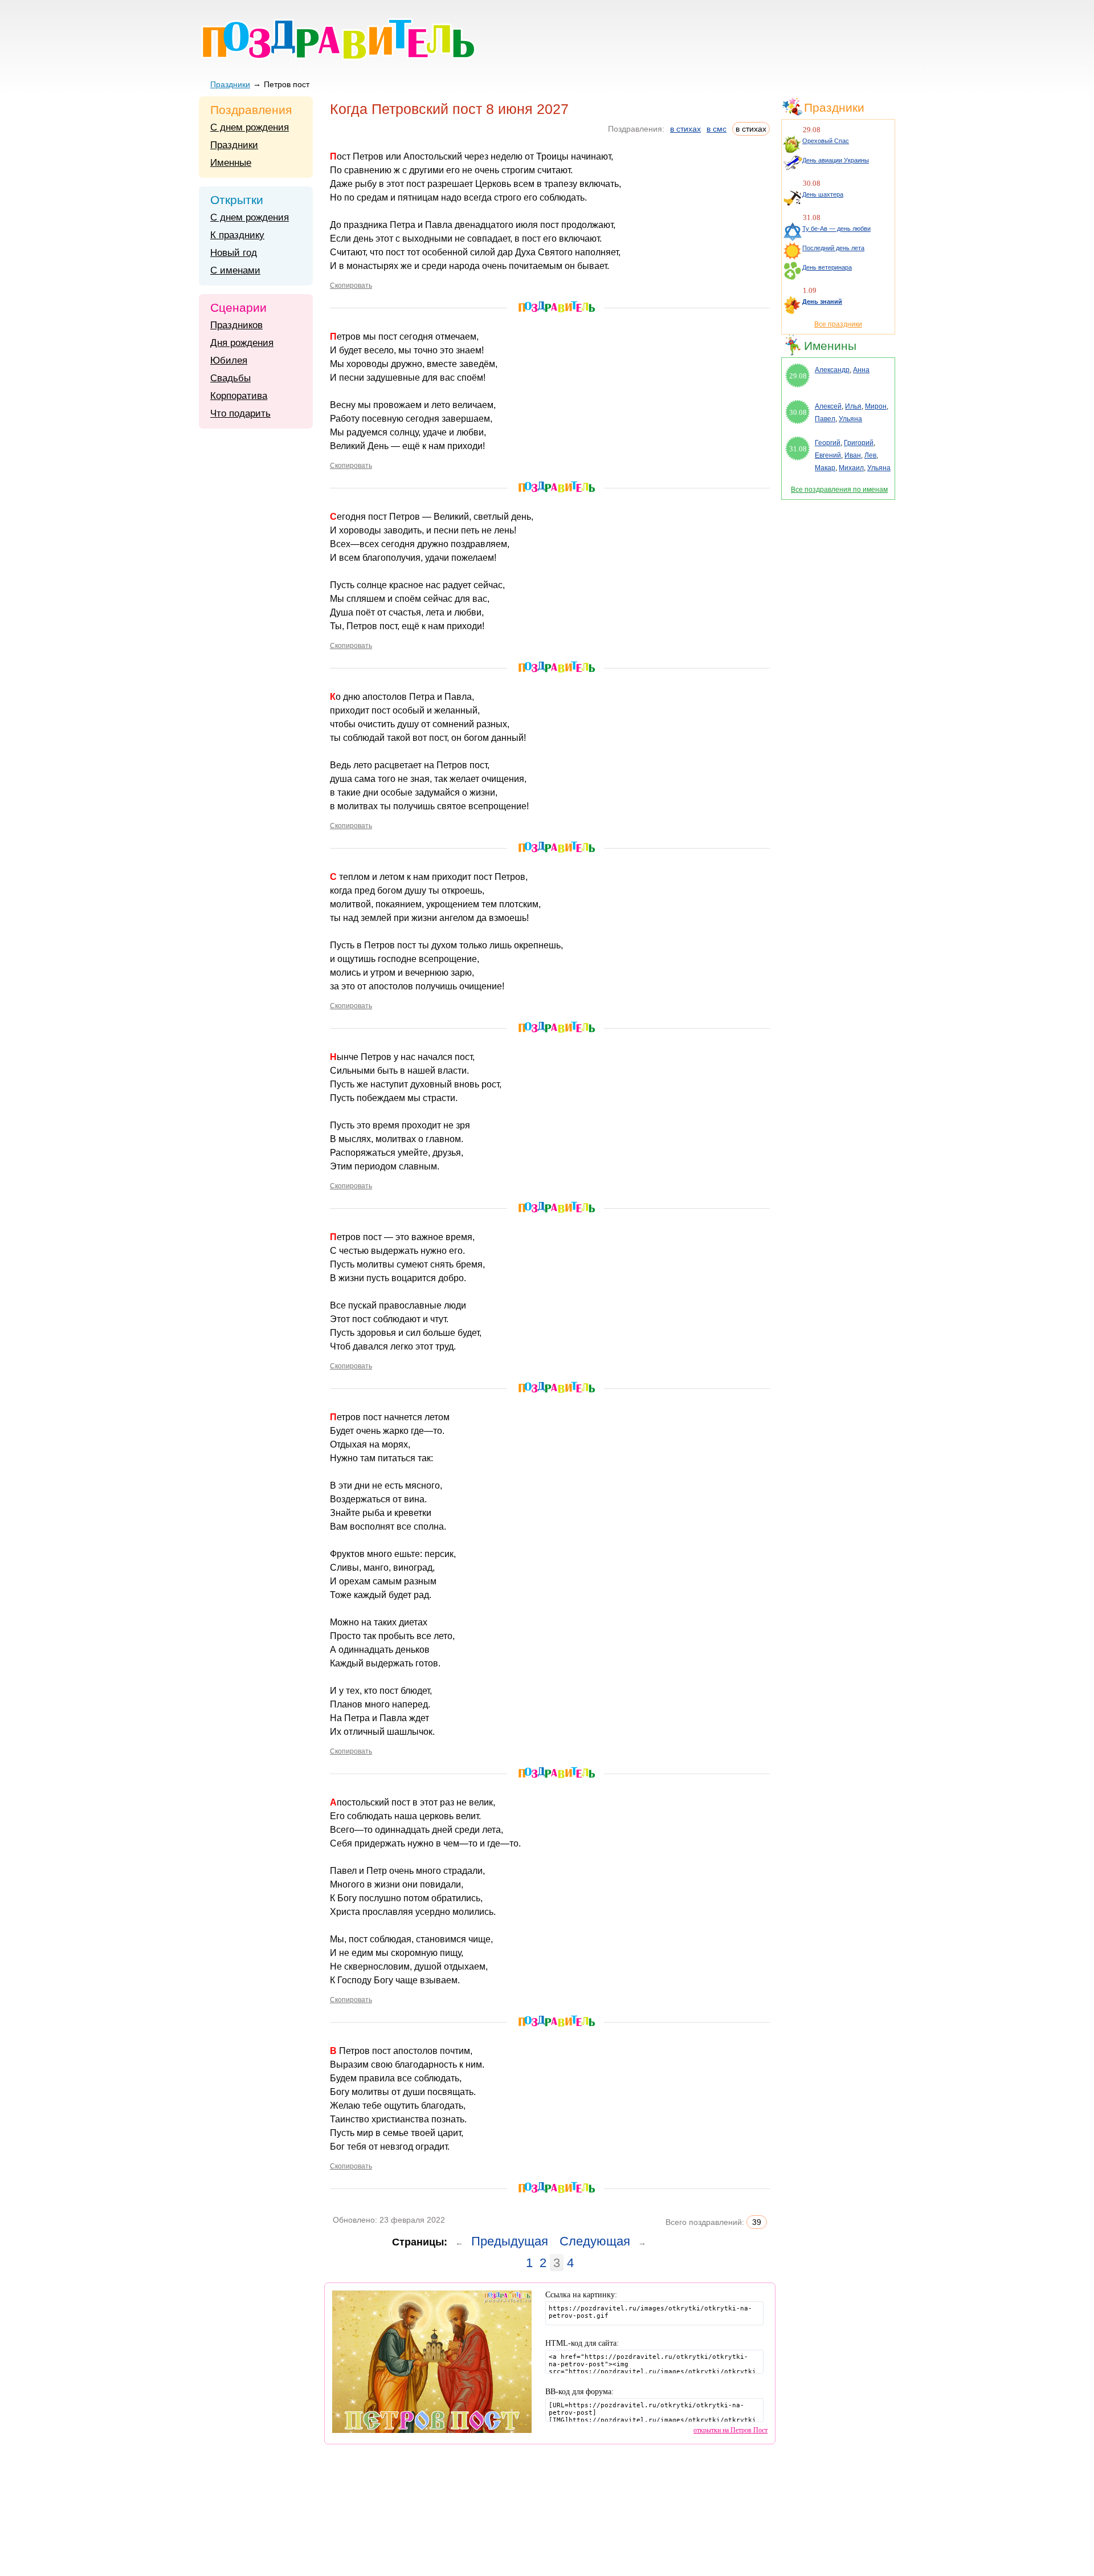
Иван (853, 455)
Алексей (828, 406)
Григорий (859, 443)
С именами (235, 270)
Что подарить (240, 413)
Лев (870, 455)
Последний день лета (833, 248)
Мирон (876, 406)
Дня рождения (242, 343)
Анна (861, 370)
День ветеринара (827, 267)
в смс (717, 129)
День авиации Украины (836, 160)
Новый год (234, 253)
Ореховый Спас (826, 141)
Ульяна (850, 419)
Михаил (851, 468)
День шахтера (823, 194)
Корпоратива (239, 396)
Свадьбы (230, 378)
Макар (825, 468)
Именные (231, 163)
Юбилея (229, 360)
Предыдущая (510, 2241)
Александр (832, 370)
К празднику (237, 235)
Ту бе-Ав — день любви (836, 229)
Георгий (828, 443)
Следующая (595, 2241)
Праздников (236, 325)
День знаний (822, 301)
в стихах (685, 129)
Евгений (828, 455)
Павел (825, 419)
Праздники (230, 84)
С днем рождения (250, 127)
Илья (853, 406)
